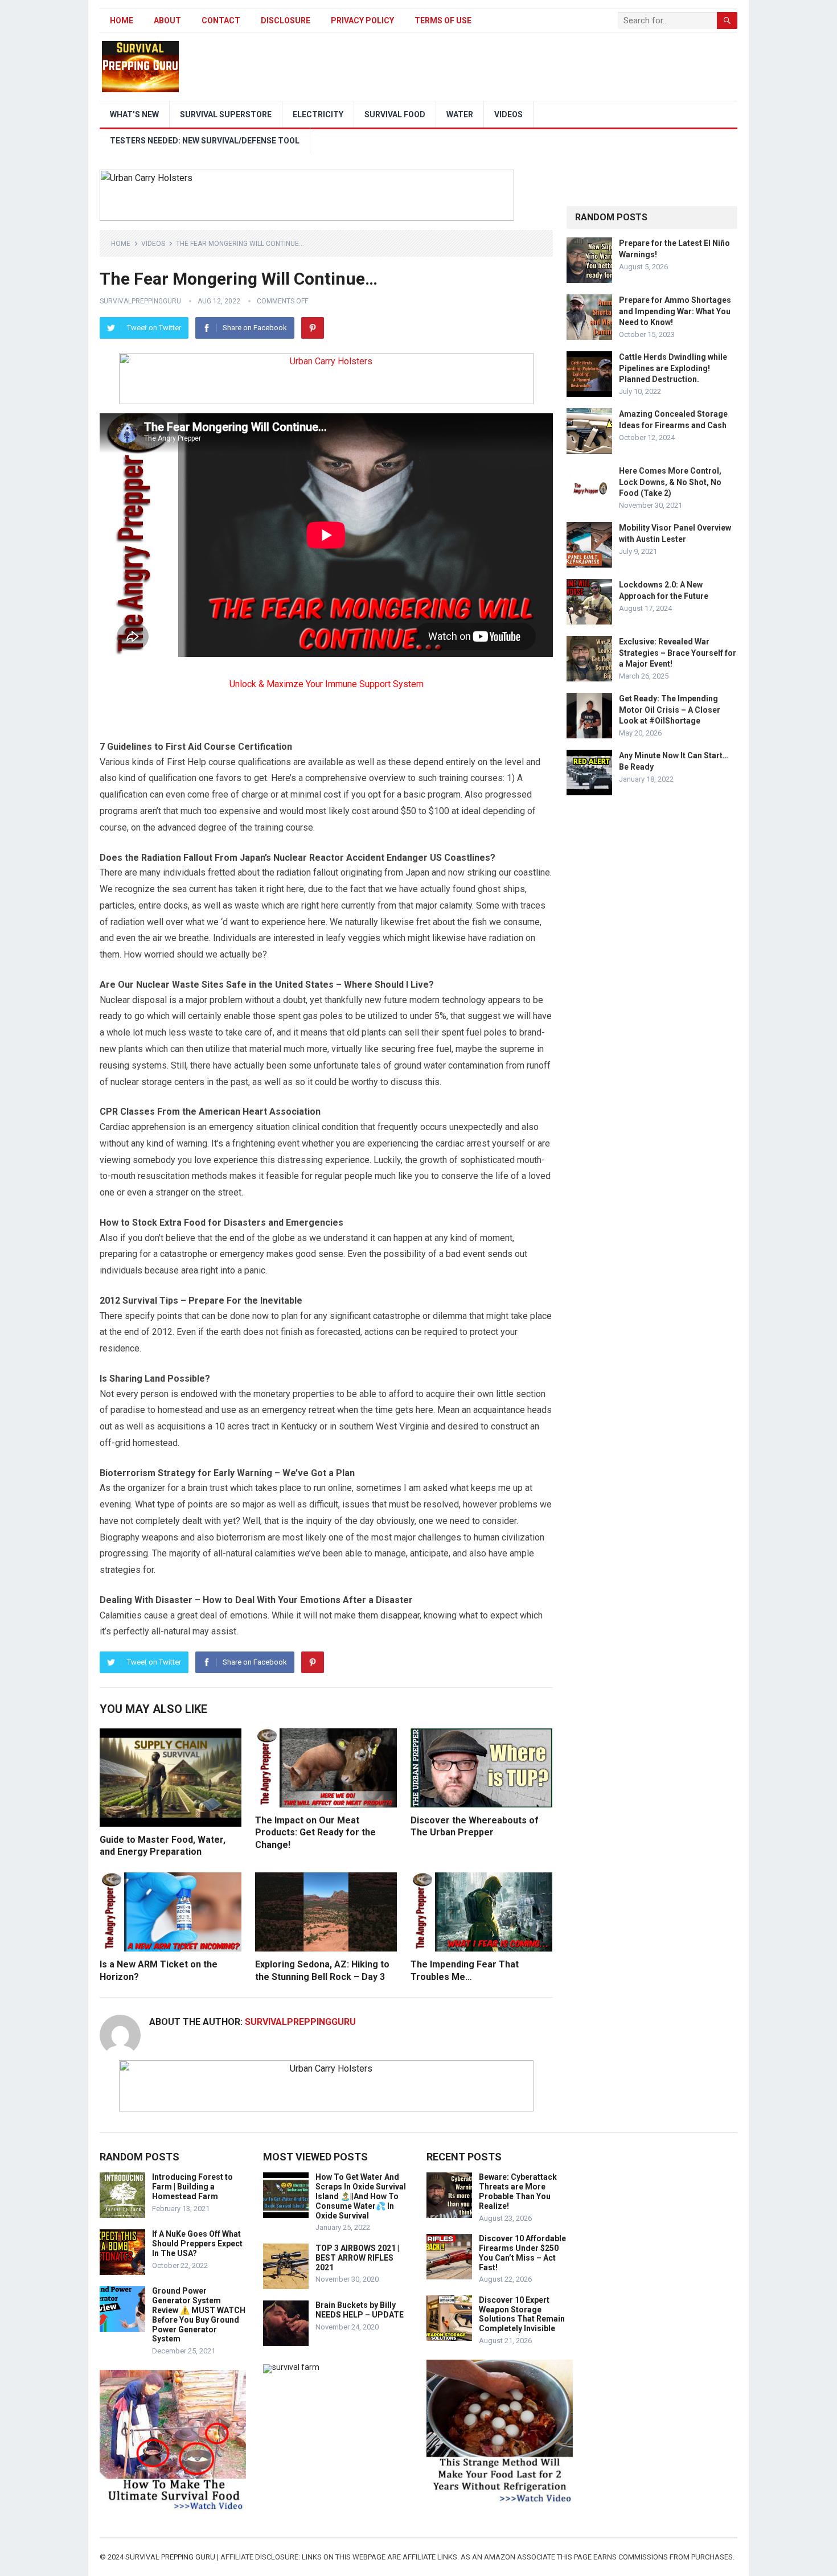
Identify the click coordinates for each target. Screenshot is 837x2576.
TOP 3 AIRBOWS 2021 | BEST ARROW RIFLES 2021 (357, 2258)
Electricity (318, 114)
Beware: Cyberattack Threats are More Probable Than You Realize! (518, 2191)
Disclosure (286, 20)
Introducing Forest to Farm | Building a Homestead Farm (192, 2187)
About (167, 20)
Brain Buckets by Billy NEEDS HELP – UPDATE (360, 2310)
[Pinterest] (313, 328)
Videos (508, 114)
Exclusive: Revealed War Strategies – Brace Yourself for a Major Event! (678, 652)
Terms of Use (443, 20)
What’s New (134, 114)
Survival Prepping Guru (171, 2557)
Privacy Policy (362, 20)
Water (460, 114)
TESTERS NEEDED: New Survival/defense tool (205, 141)
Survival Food (395, 114)
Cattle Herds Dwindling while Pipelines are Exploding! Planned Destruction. (673, 368)
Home (122, 20)
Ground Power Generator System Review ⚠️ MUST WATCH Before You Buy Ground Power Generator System (199, 2315)
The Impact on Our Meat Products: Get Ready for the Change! (315, 1833)
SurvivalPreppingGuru (140, 301)
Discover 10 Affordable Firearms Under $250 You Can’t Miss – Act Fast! (522, 2253)
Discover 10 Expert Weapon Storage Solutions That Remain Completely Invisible (522, 2314)
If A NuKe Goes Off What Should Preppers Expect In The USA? (197, 2244)
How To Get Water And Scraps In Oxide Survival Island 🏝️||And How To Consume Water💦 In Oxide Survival (361, 2196)
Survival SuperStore (226, 114)
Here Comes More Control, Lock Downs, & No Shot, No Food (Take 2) (670, 482)
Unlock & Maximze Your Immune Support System (327, 684)
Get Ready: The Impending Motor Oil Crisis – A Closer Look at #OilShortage (670, 709)
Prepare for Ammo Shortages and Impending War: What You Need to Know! (675, 311)
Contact (221, 20)
